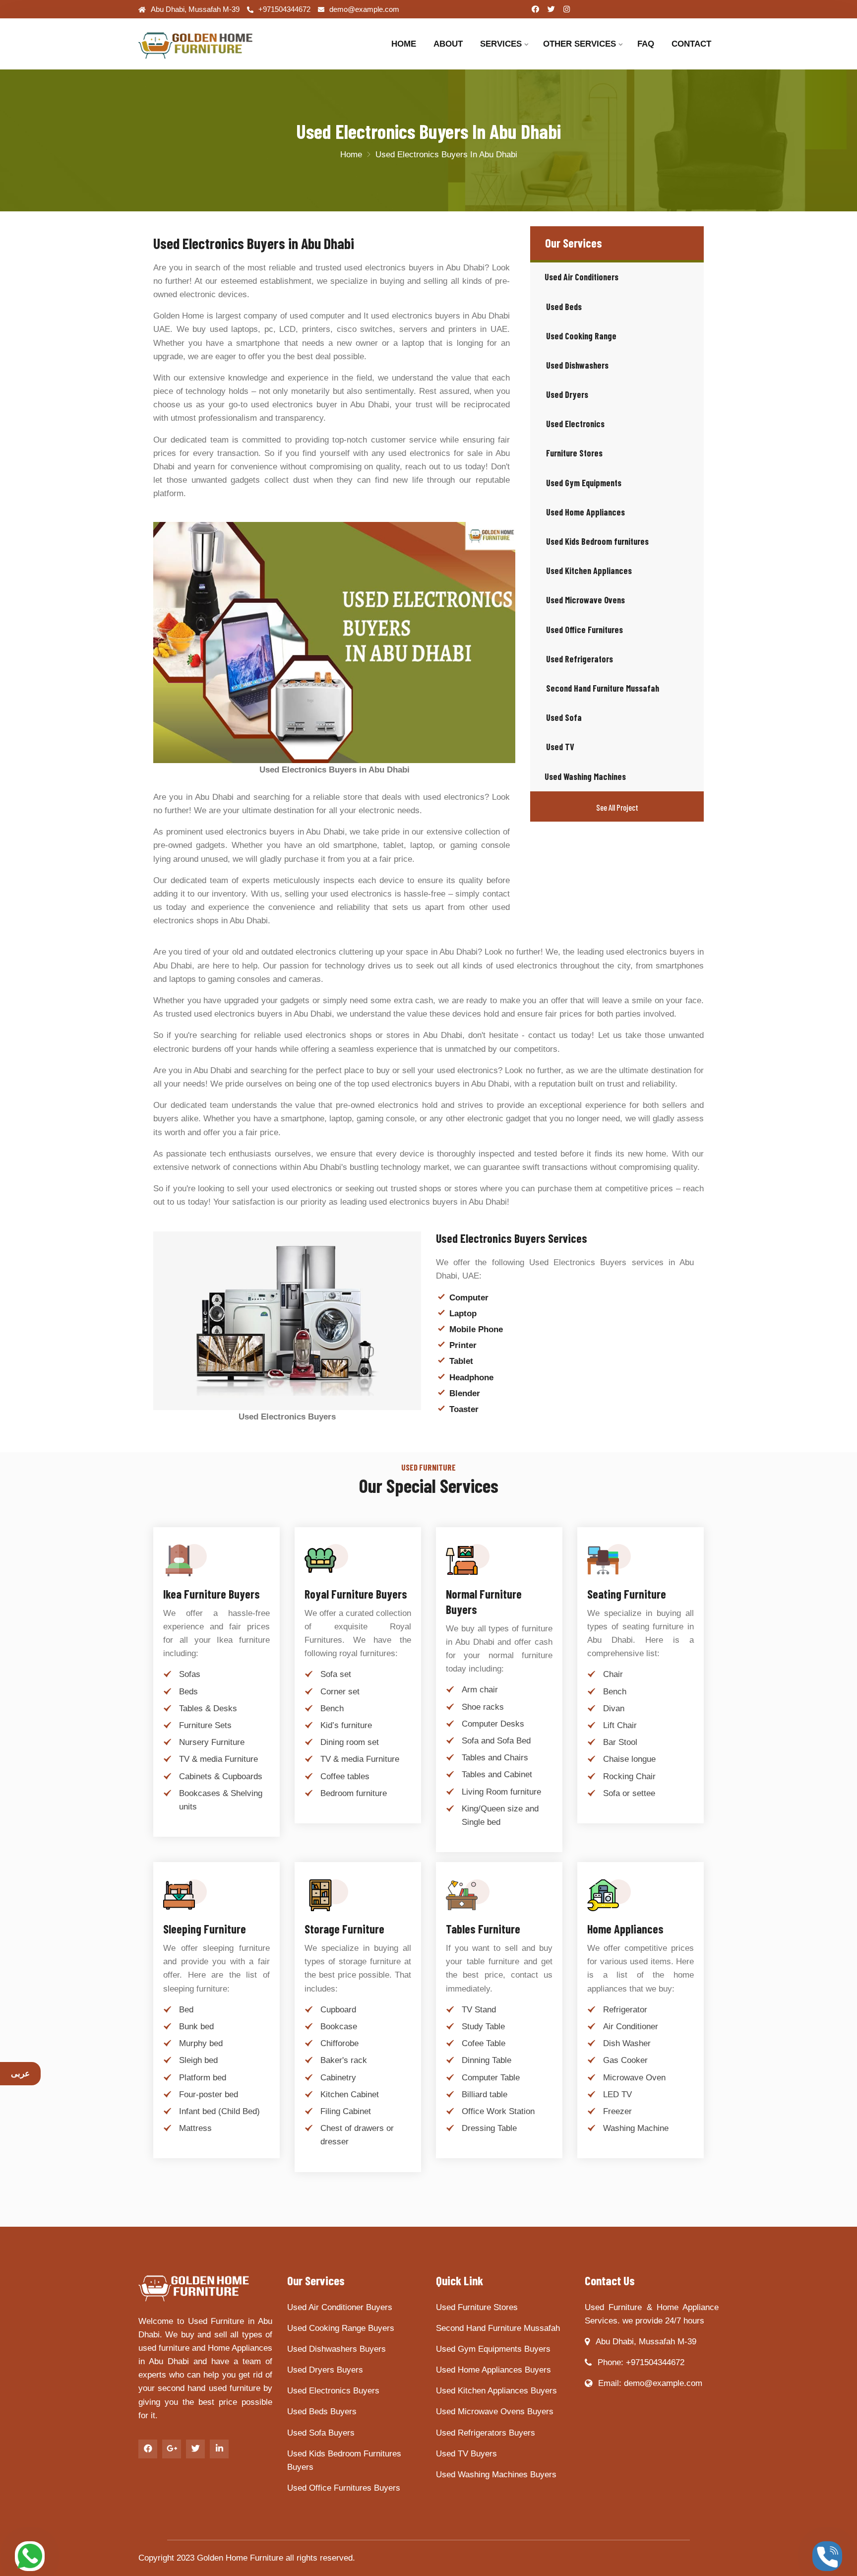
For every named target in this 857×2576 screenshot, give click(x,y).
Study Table (483, 2027)
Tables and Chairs (495, 1758)
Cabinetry (338, 2078)
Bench (332, 1708)
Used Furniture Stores (477, 2307)
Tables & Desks (208, 1708)
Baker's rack (344, 2060)
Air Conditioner (631, 2027)
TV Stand (479, 2010)
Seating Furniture (627, 1594)
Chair (613, 1674)
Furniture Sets (205, 1725)
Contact (691, 44)
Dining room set (350, 1742)
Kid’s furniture (346, 1725)
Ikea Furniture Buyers (212, 1594)
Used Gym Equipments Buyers (493, 2349)
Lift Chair (620, 1725)
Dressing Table (489, 2128)
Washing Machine (636, 2128)
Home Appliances (625, 1929)
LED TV (617, 2094)
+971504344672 (284, 9)
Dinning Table (487, 2060)
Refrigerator (625, 2010)
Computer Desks (493, 1724)
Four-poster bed (209, 2094)
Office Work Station (498, 2111)
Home (404, 44)
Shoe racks (483, 1707)
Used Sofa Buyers (321, 2433)
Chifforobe (339, 2043)
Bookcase (339, 2027)
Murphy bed (201, 2043)
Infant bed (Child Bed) (219, 2111)
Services (501, 44)
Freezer (617, 2111)
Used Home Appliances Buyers (493, 2370)
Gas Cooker (625, 2060)
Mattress (195, 2128)
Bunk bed (196, 2027)
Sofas (190, 1674)
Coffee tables (345, 1776)
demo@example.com (364, 9)
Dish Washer (627, 2043)
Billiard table (485, 2094)
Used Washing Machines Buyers (496, 2475)
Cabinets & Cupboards (221, 1776)
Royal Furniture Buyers (356, 1594)
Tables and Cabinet (497, 1774)
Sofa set (336, 1674)
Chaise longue (629, 1759)
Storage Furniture (344, 1929)
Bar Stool (620, 1742)
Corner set (340, 1692)
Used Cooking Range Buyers (341, 2328)
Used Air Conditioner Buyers (340, 2307)
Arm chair (480, 1690)
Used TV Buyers (466, 2454)
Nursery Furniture (212, 1742)
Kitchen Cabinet (350, 2094)
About (448, 44)
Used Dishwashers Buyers (337, 2349)
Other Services (580, 44)
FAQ (646, 44)
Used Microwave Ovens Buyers (495, 2412)
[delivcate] (205, 44)
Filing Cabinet (346, 2111)
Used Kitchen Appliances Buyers (496, 2391)
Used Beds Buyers (322, 2412)
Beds (188, 1692)
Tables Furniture (483, 1929)
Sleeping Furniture (205, 1929)
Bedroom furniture (354, 1793)
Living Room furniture (501, 1792)
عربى (20, 2074)
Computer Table (491, 2078)
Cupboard (338, 2010)
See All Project (617, 807)
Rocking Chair (629, 1776)
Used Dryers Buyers (325, 2370)
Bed (186, 2010)
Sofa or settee (629, 1793)
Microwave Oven (634, 2078)
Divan (614, 1708)
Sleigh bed (198, 2060)
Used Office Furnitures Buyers (344, 2488)
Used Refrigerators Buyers (486, 2433)
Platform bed (203, 2078)
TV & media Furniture (218, 1759)
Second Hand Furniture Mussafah (498, 2328)
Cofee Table (484, 2043)
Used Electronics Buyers (333, 2391)
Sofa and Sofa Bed (496, 1741)
